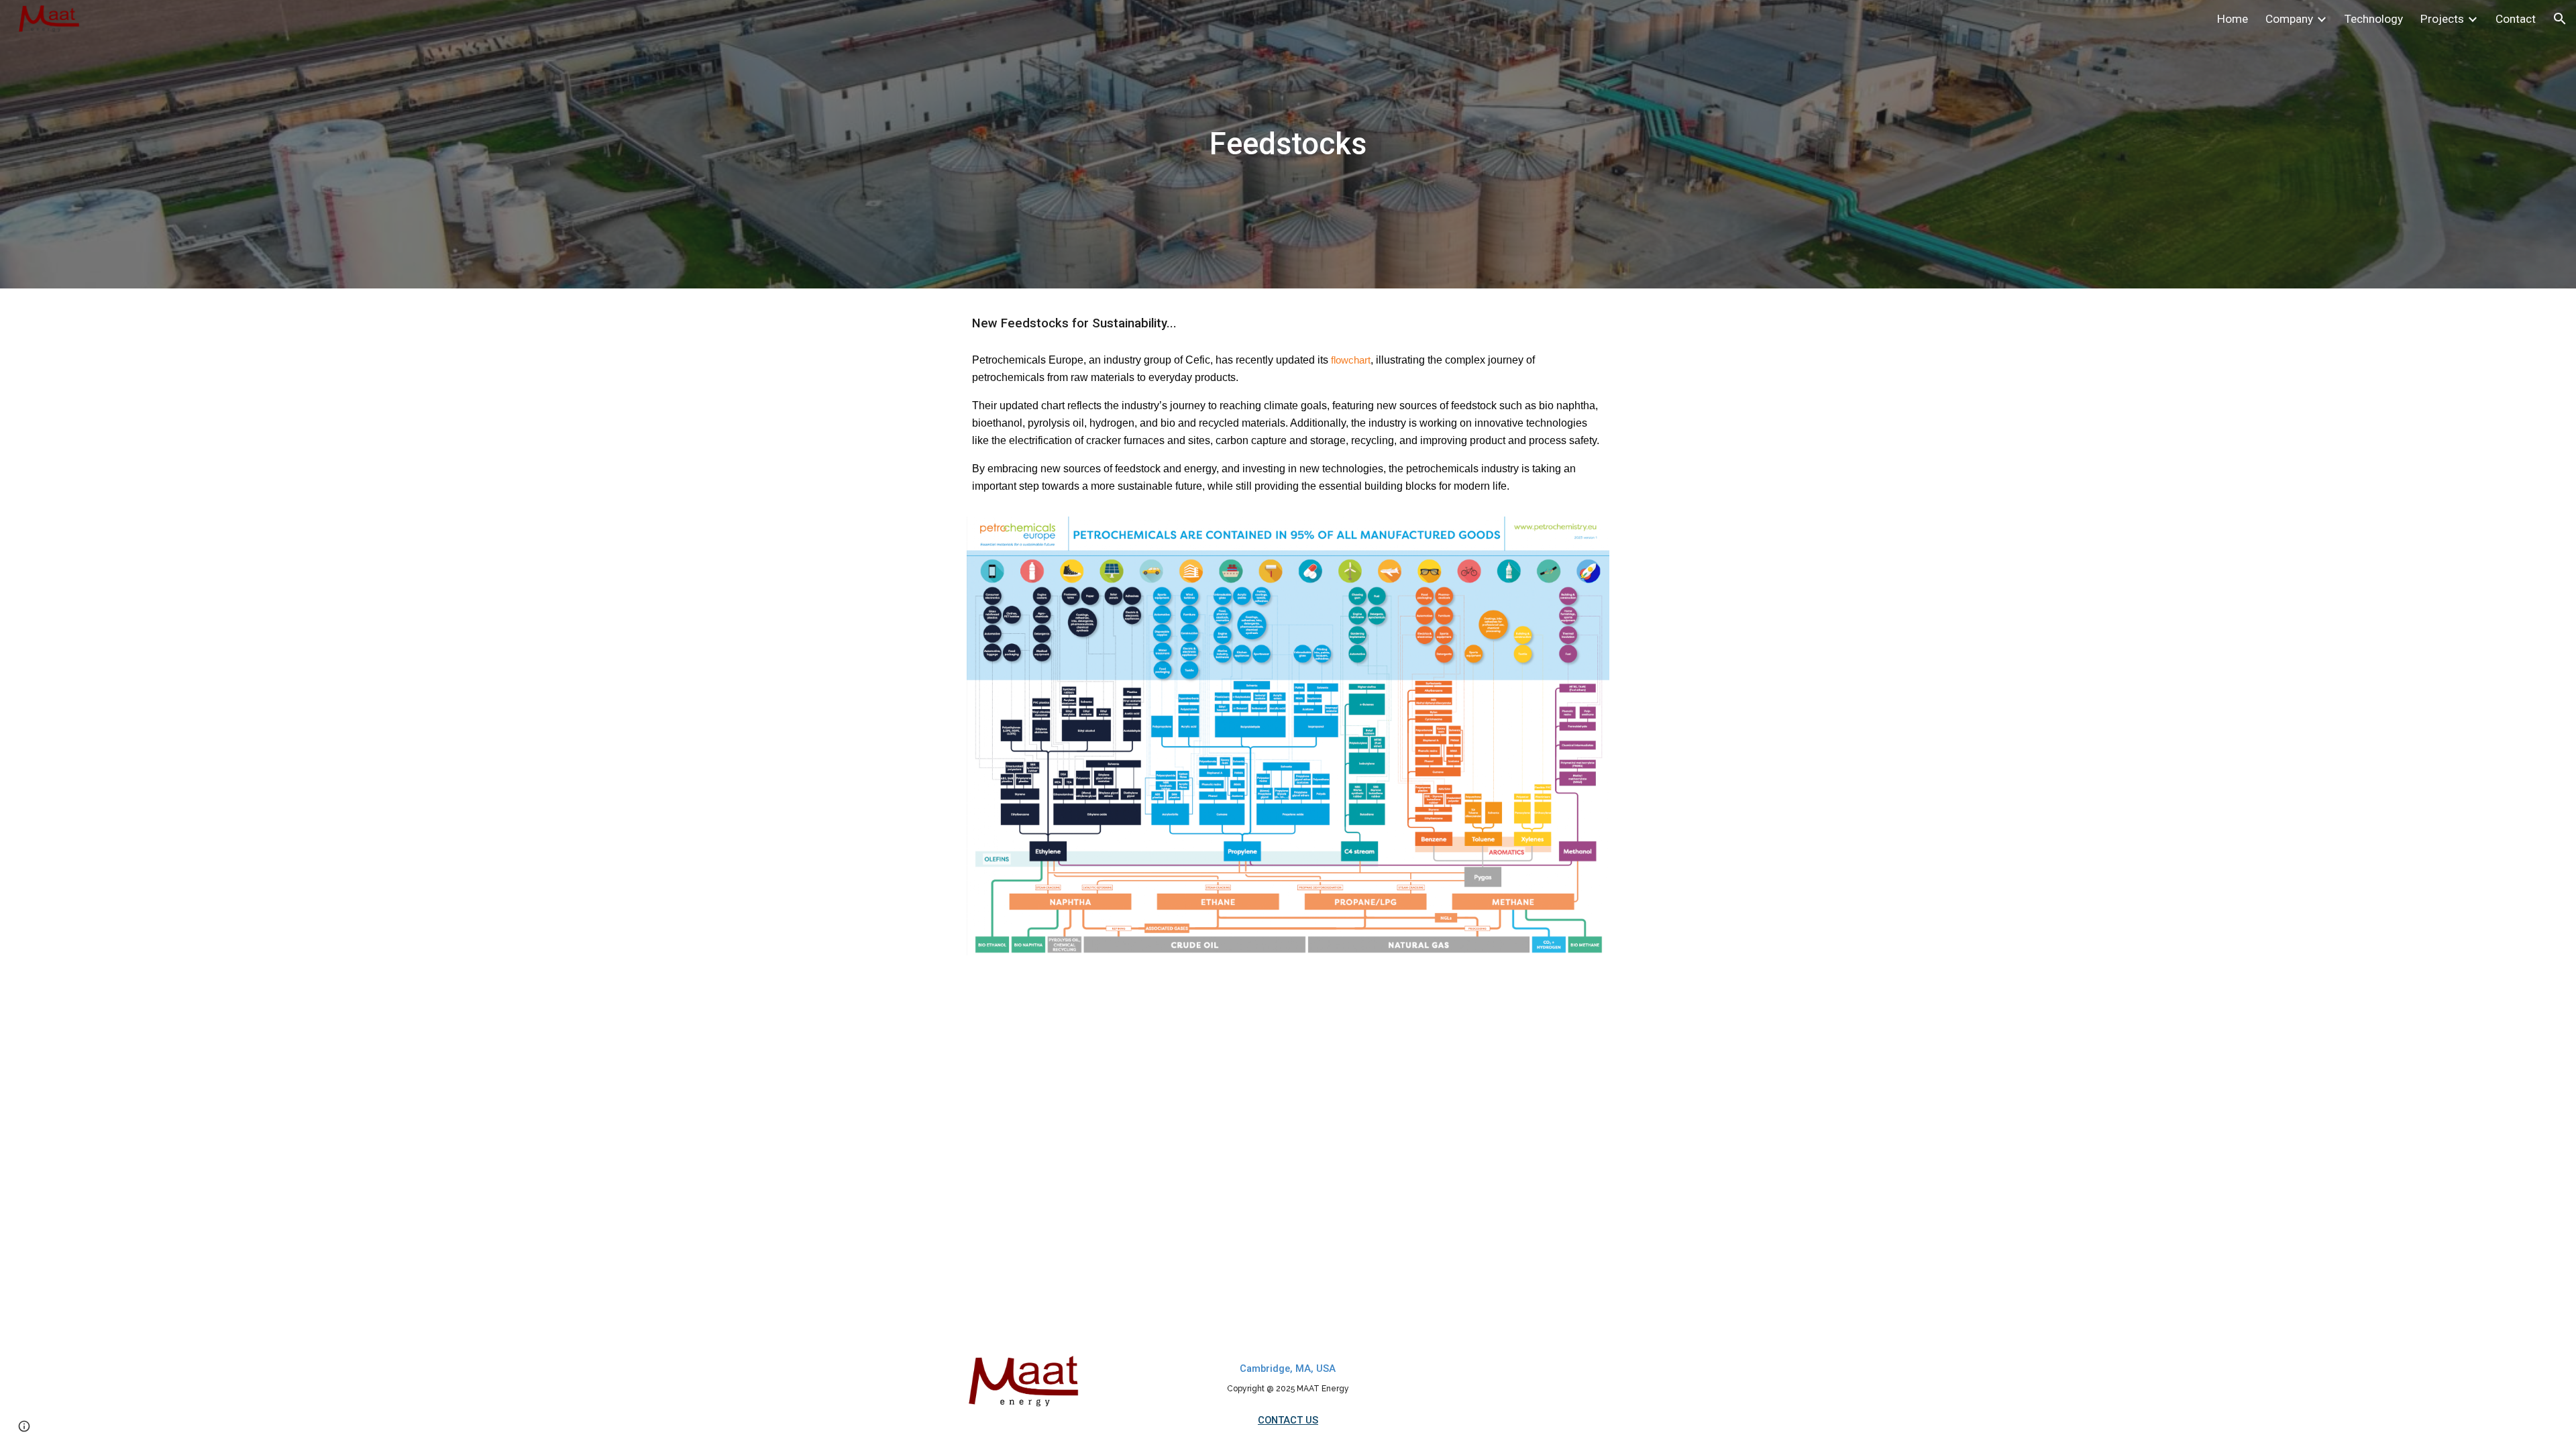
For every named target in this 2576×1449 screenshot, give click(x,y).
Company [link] (2289, 19)
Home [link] (2233, 19)
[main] (1288, 145)
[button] (2560, 19)
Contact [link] (2516, 19)
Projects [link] (2442, 19)
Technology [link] (2374, 19)
